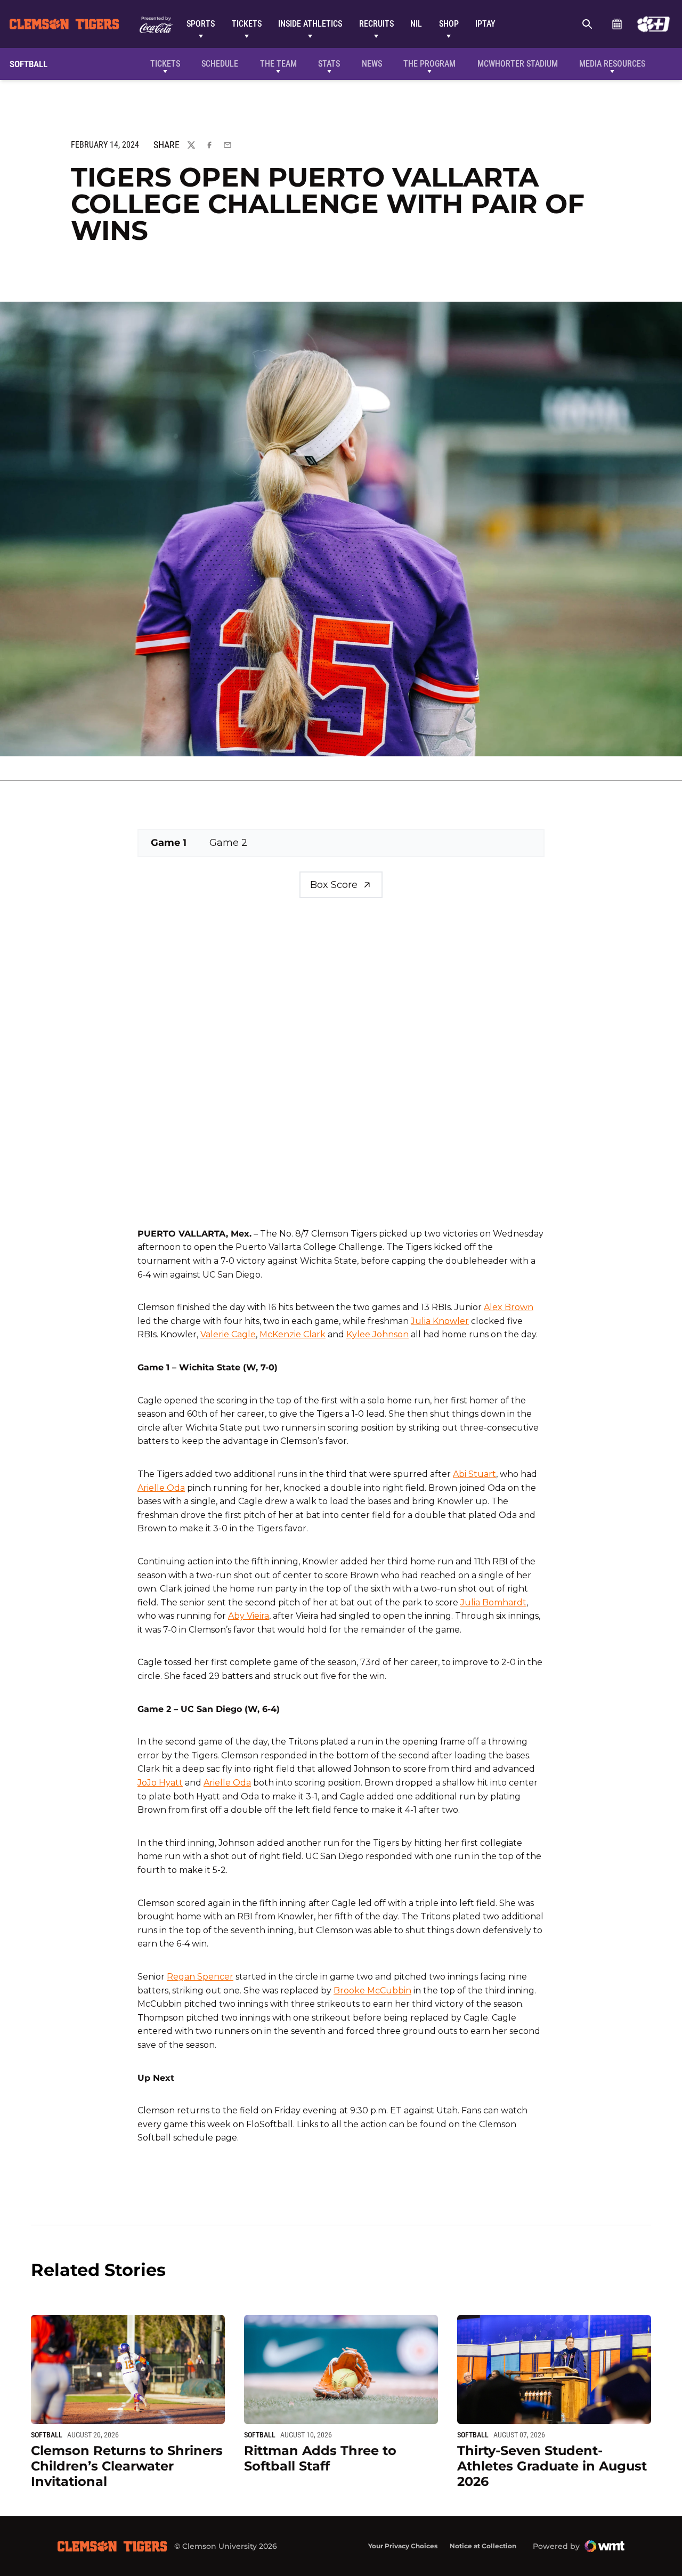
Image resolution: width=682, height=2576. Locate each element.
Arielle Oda (161, 1488)
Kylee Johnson (377, 1334)
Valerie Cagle (228, 1334)
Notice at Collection (483, 2546)
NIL (416, 24)
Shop (449, 24)
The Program (429, 64)
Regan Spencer (200, 1977)
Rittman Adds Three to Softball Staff (320, 2458)
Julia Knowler (440, 1321)
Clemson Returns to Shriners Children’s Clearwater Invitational (127, 2466)
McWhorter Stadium (518, 64)
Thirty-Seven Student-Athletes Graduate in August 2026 (552, 2466)
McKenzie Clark (293, 1334)
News (372, 64)
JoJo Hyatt (160, 1783)
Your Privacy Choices (403, 2546)
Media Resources (612, 64)
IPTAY (485, 24)
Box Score (334, 885)
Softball (47, 2435)
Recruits (376, 24)
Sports (201, 24)
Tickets (247, 24)
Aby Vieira (249, 1616)
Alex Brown (509, 1307)
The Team (278, 64)
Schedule (617, 24)
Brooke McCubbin (372, 1990)
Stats (329, 64)
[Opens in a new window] (653, 24)
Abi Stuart (474, 1474)
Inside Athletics (310, 24)
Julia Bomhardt (493, 1602)
